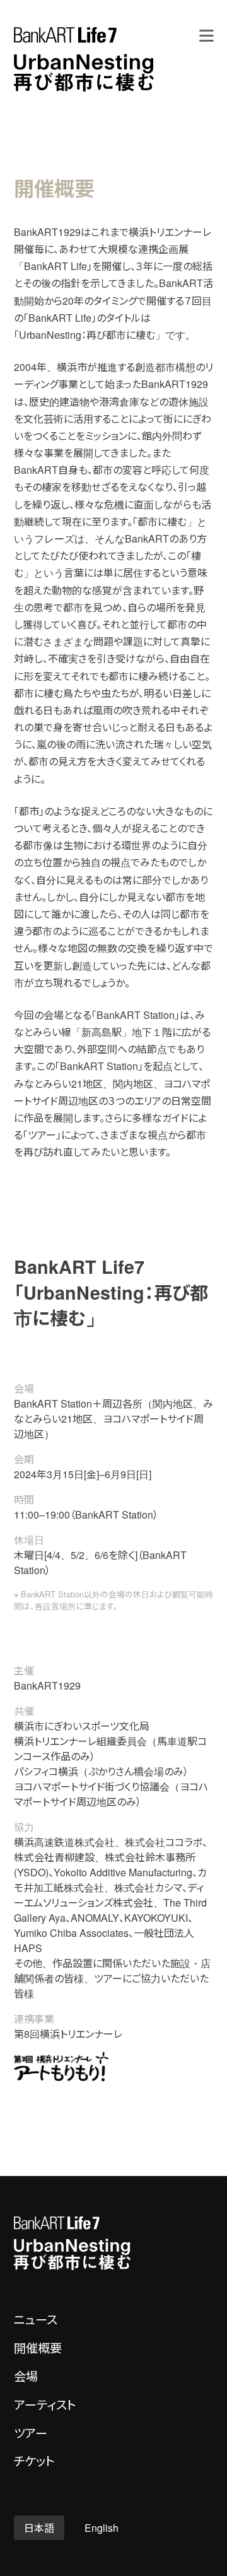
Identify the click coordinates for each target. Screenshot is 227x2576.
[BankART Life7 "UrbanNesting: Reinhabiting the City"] (84, 59)
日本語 (39, 2528)
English (102, 2528)
